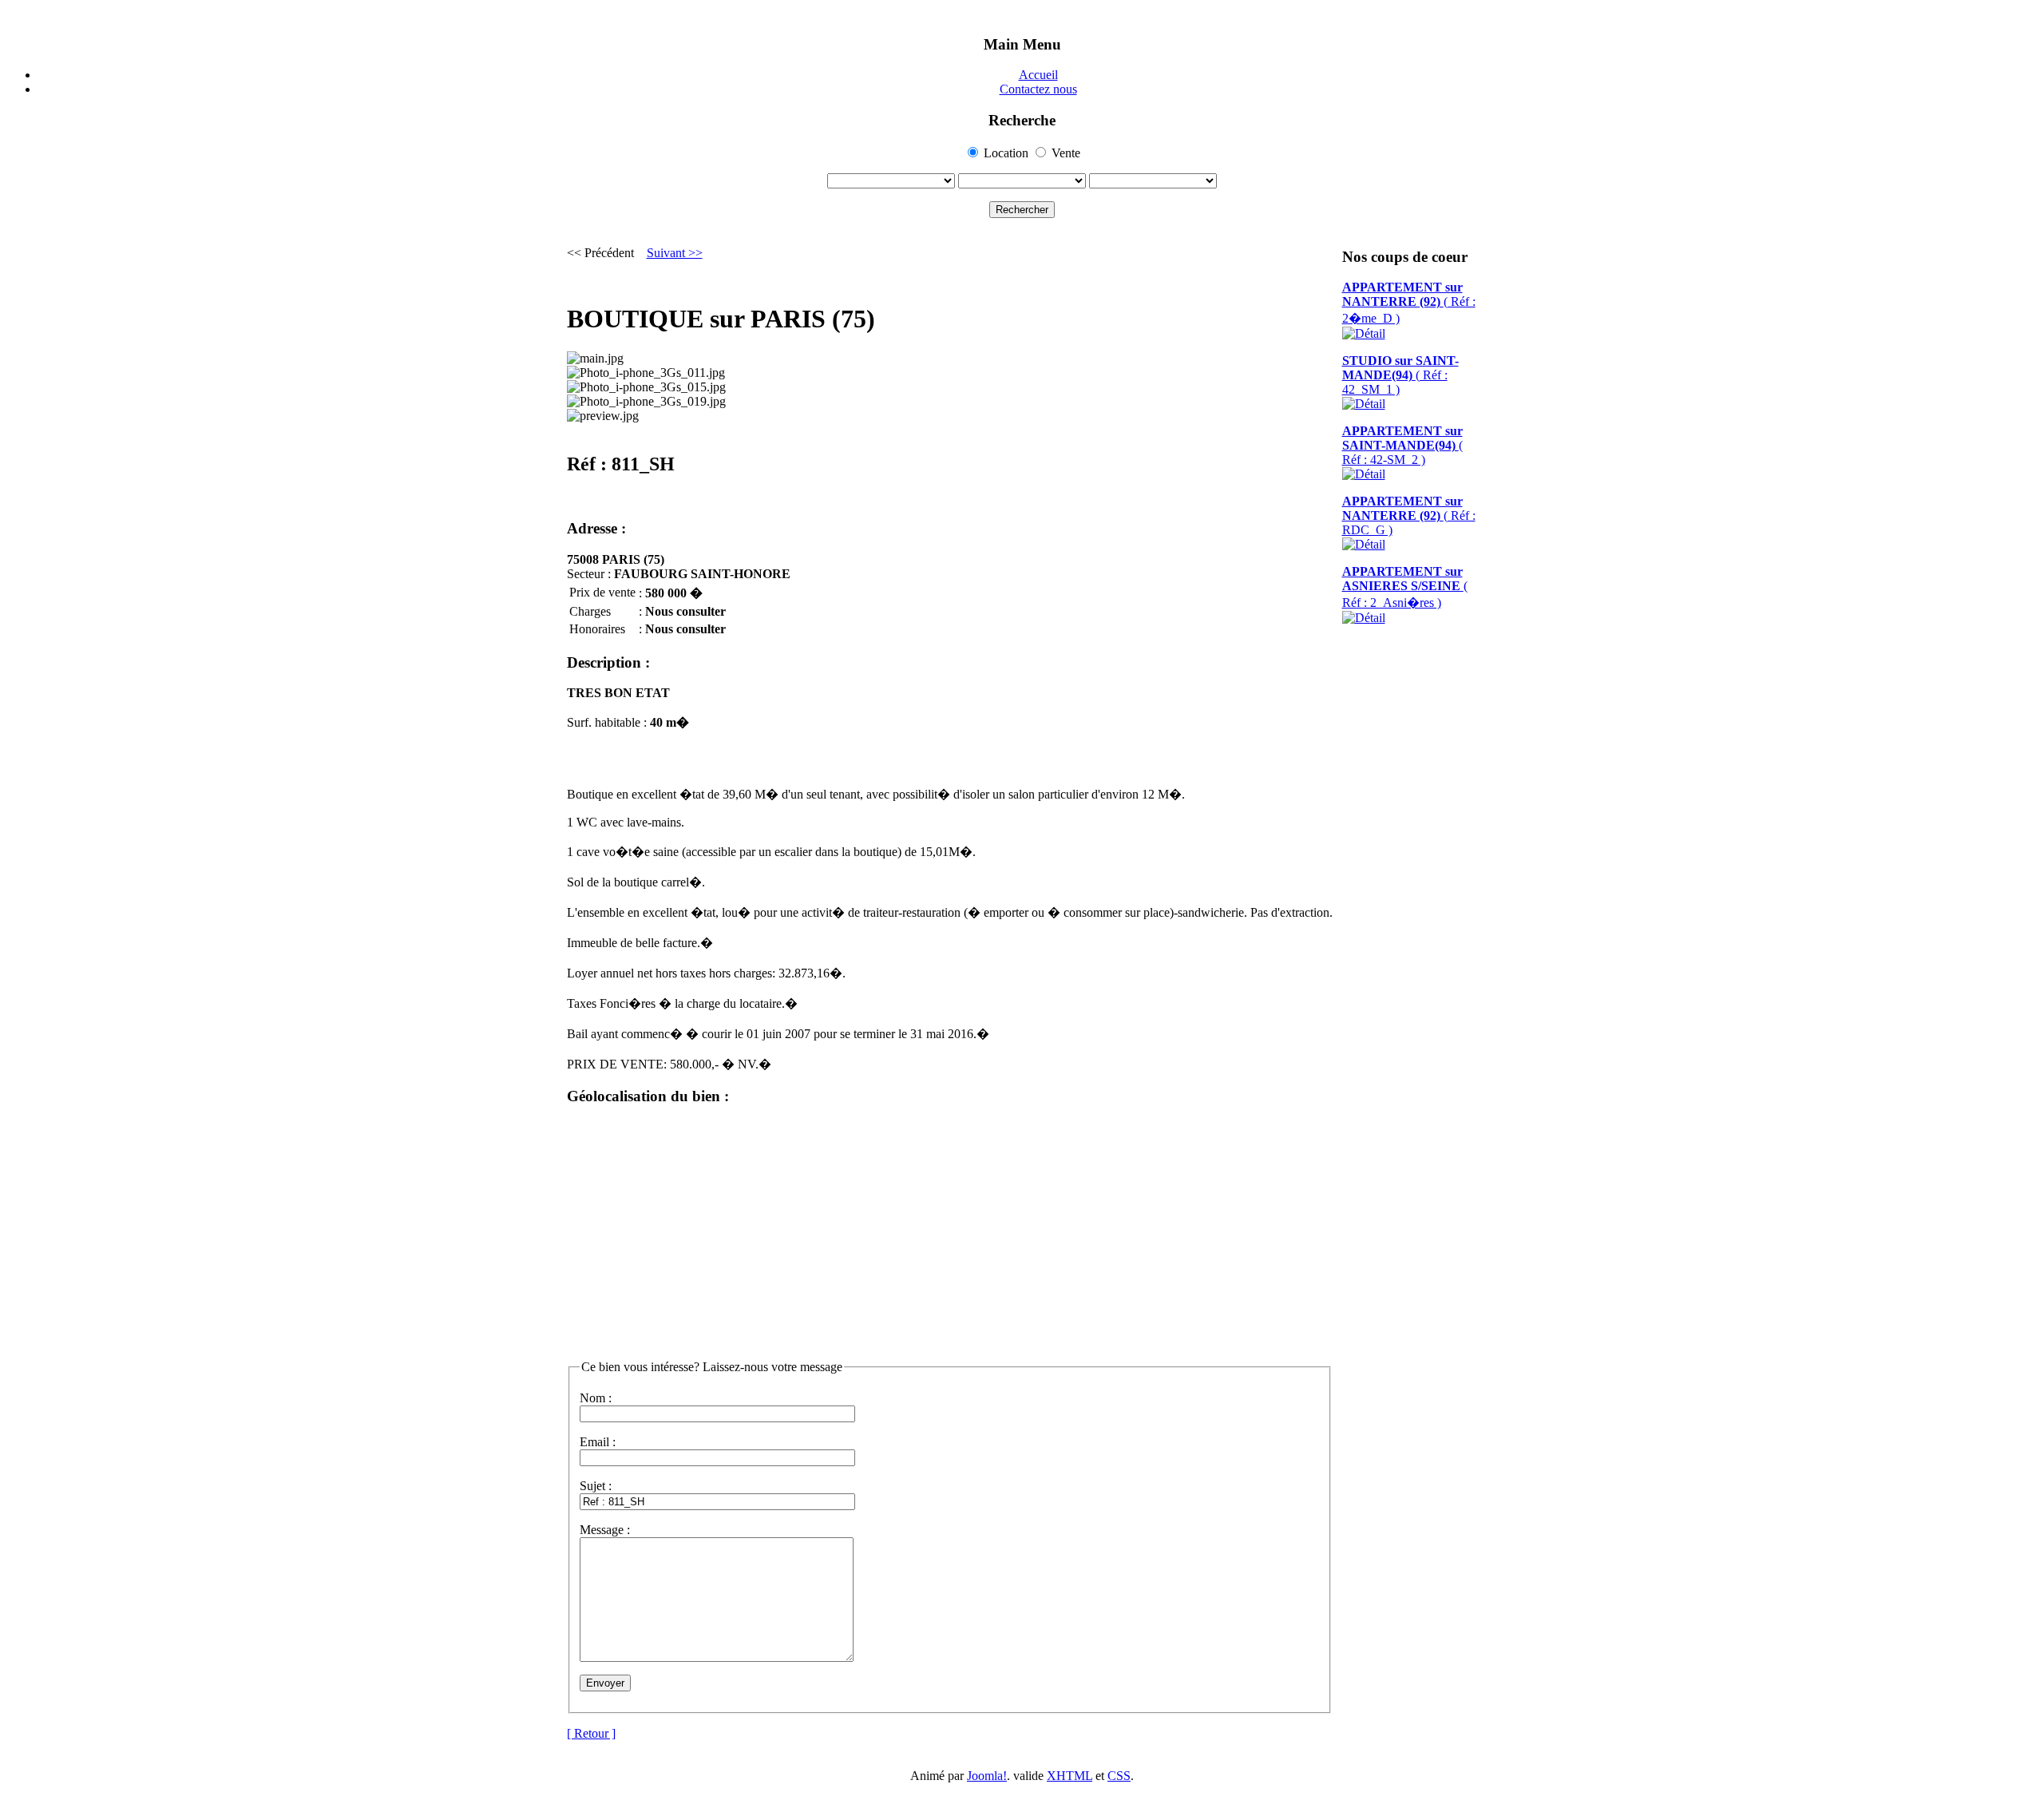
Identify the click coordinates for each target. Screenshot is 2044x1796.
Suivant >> (675, 253)
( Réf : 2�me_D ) (1409, 303)
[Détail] (1364, 333)
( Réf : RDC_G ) (1409, 515)
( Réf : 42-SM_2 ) (1402, 445)
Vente (1066, 153)
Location (1006, 153)
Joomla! (987, 1776)
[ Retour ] (591, 1733)
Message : (605, 1530)
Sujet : (596, 1486)
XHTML (1070, 1776)
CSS (1119, 1776)
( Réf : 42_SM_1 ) (1400, 375)
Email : (598, 1442)
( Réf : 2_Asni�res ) (1405, 587)
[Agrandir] (595, 359)
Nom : (596, 1398)
